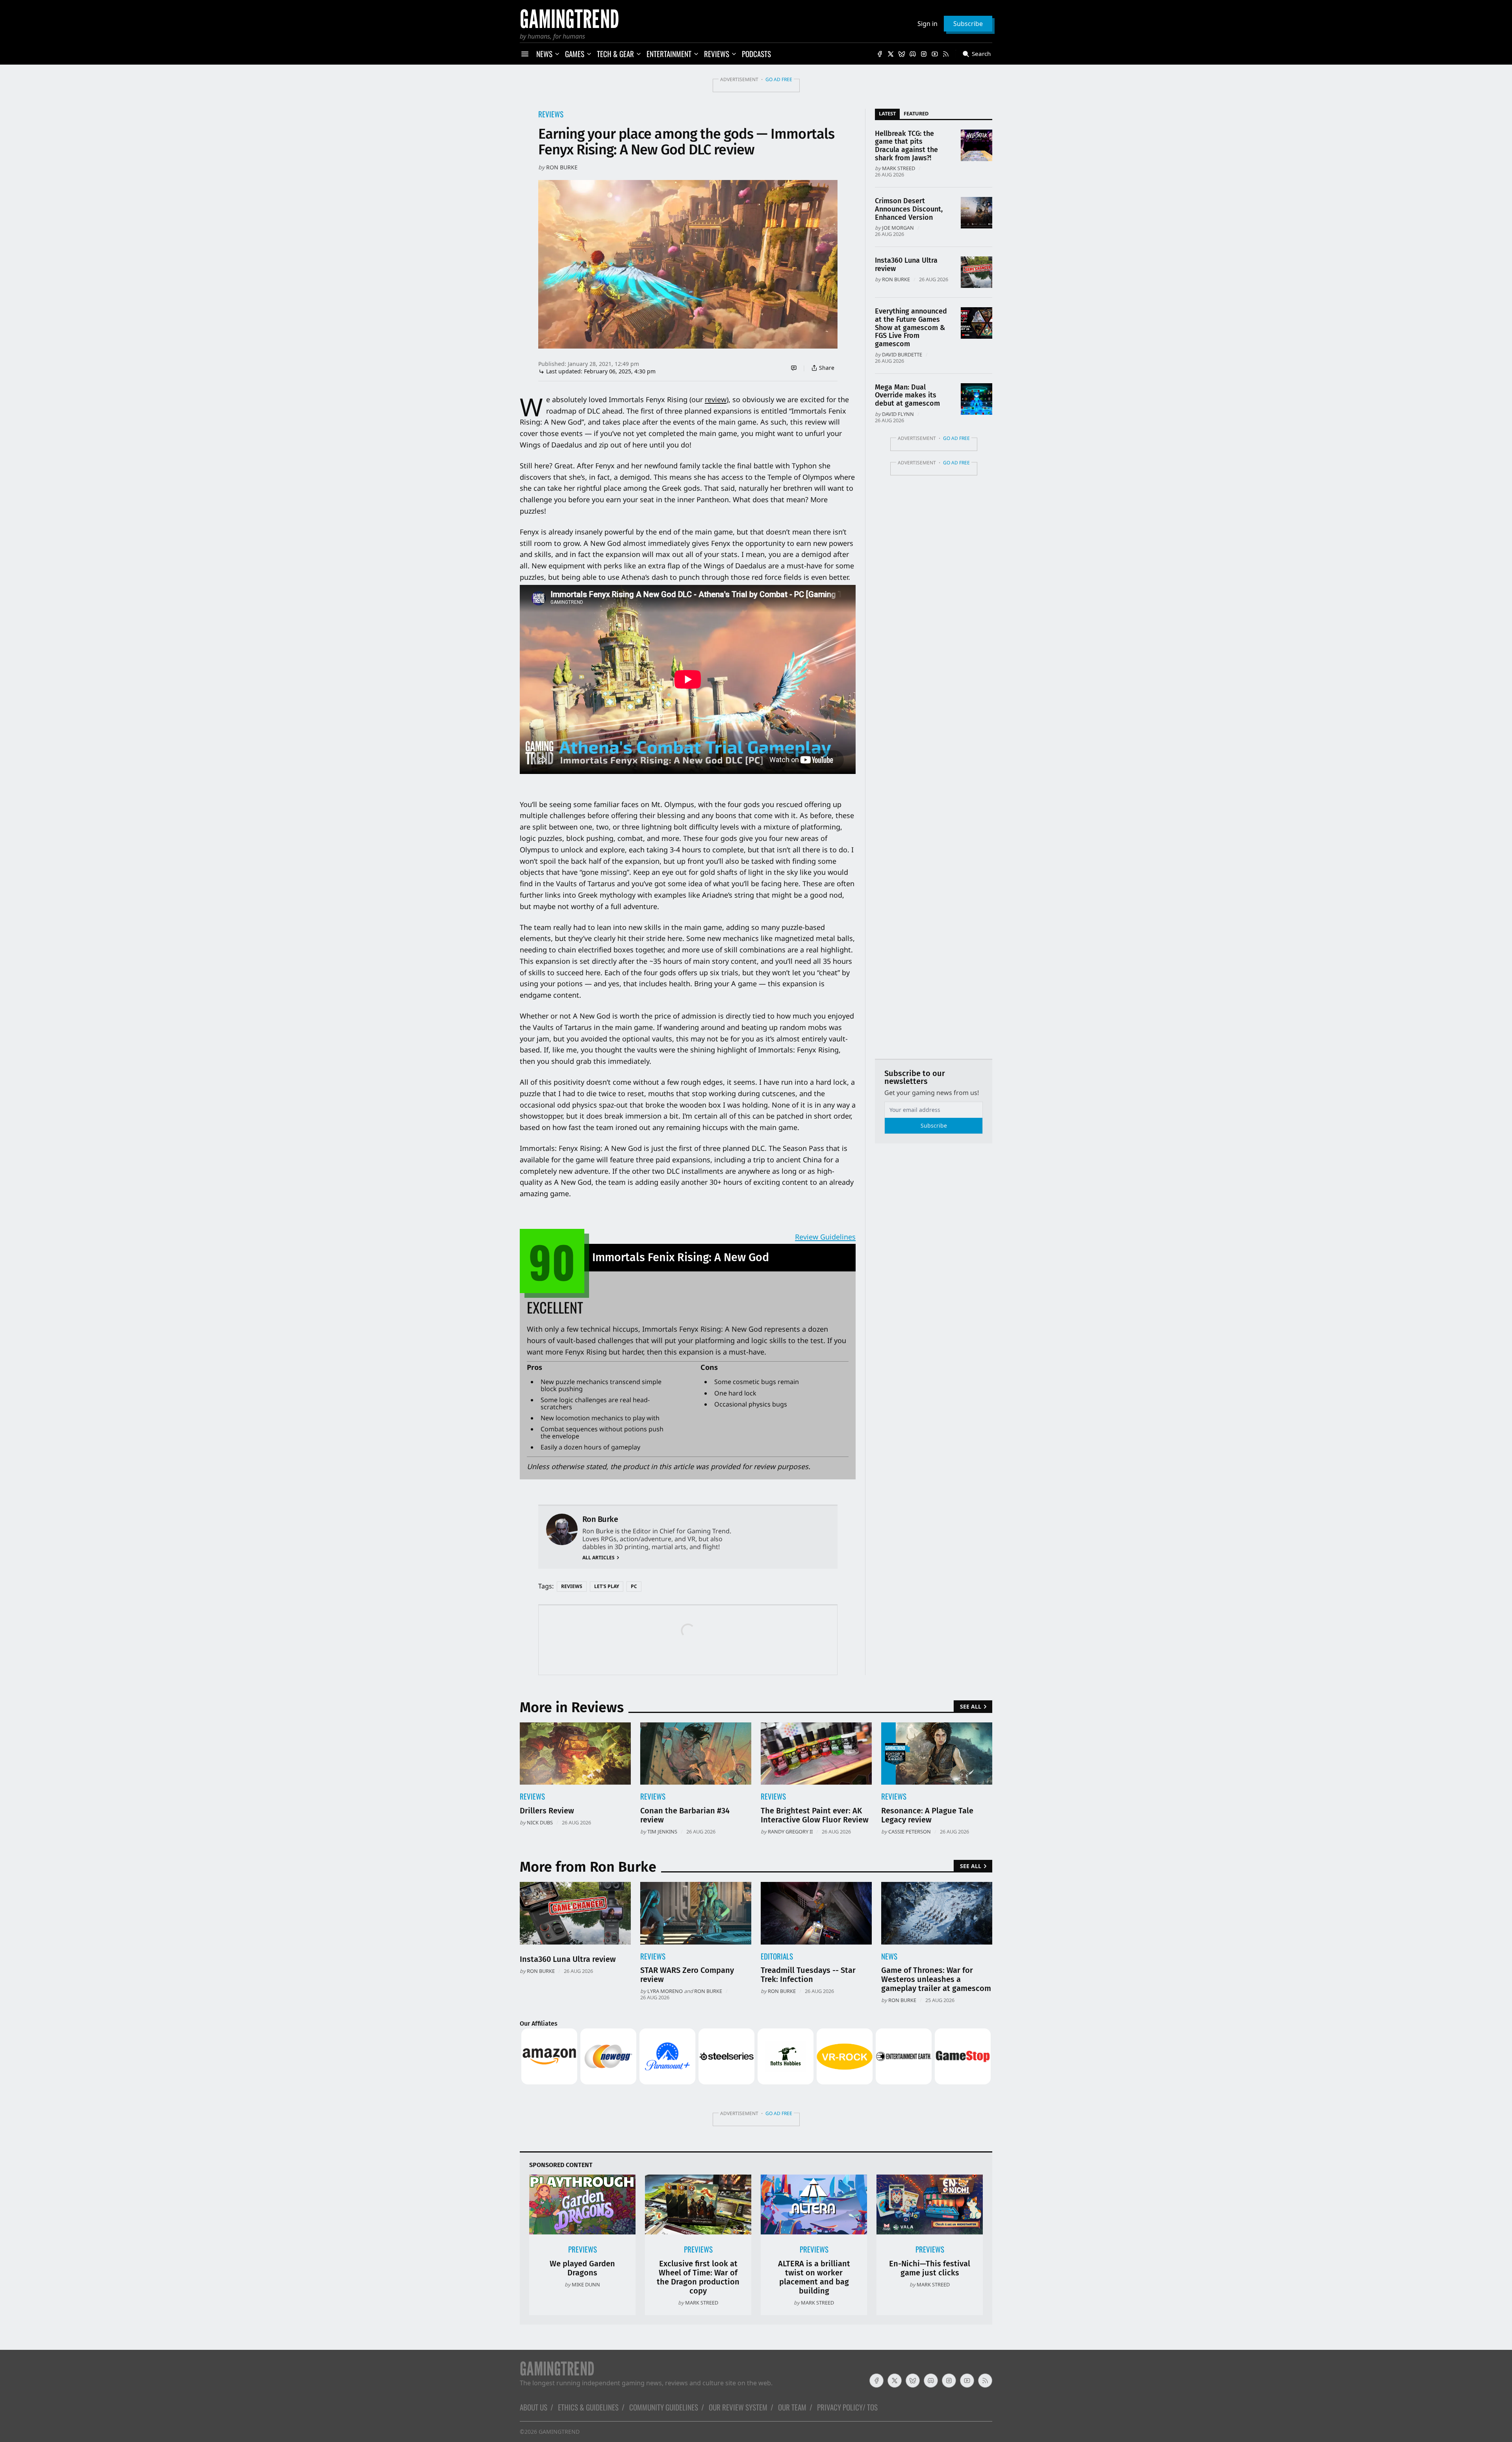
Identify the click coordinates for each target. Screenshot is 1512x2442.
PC (634, 1586)
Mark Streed (899, 168)
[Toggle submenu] (557, 54)
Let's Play (607, 1586)
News (889, 1956)
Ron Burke (562, 167)
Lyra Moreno (665, 1991)
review (716, 399)
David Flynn (898, 414)
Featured (916, 113)
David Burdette (902, 354)
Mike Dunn (586, 2284)
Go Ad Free (779, 79)
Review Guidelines (825, 1237)
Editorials (777, 1956)
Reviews (551, 114)
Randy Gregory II (790, 1831)
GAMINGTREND (559, 2432)
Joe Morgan (898, 228)
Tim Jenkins (662, 1831)
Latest (887, 113)
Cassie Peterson (910, 1831)
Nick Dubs (540, 1822)
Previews (583, 2249)
